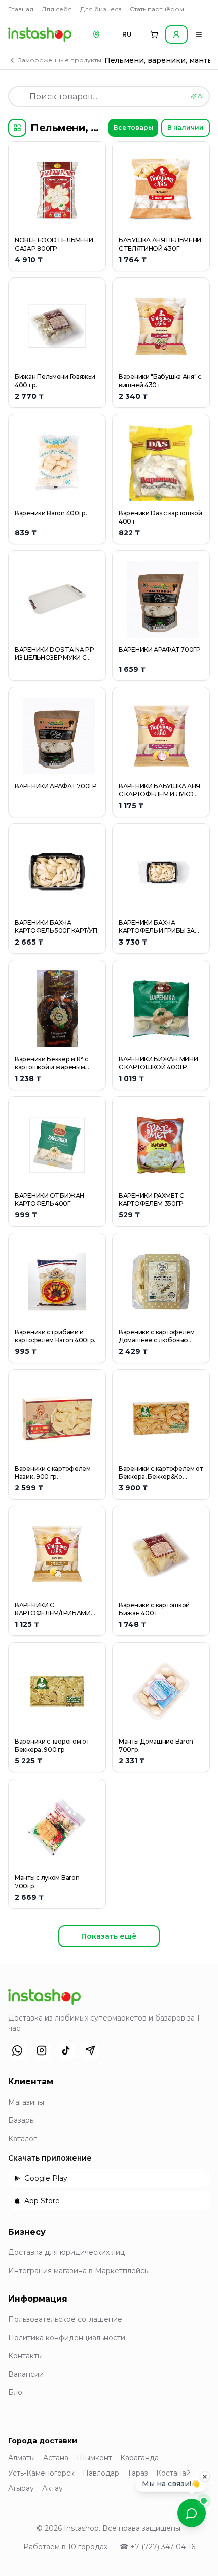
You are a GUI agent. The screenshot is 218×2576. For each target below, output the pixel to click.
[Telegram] (90, 2050)
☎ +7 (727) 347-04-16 (157, 2547)
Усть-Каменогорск (41, 2473)
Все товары (133, 128)
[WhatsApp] (17, 2050)
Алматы (22, 2458)
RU (127, 34)
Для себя (57, 9)
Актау (52, 2488)
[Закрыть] (205, 2476)
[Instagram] (42, 2050)
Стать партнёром (157, 9)
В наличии (186, 128)
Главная (21, 9)
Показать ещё (109, 1936)
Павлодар (101, 2473)
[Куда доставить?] (96, 34)
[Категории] (17, 128)
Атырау (21, 2488)
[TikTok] (66, 2050)
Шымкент (94, 2458)
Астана (56, 2458)
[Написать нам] (192, 2513)
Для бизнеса (101, 9)
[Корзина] (154, 34)
